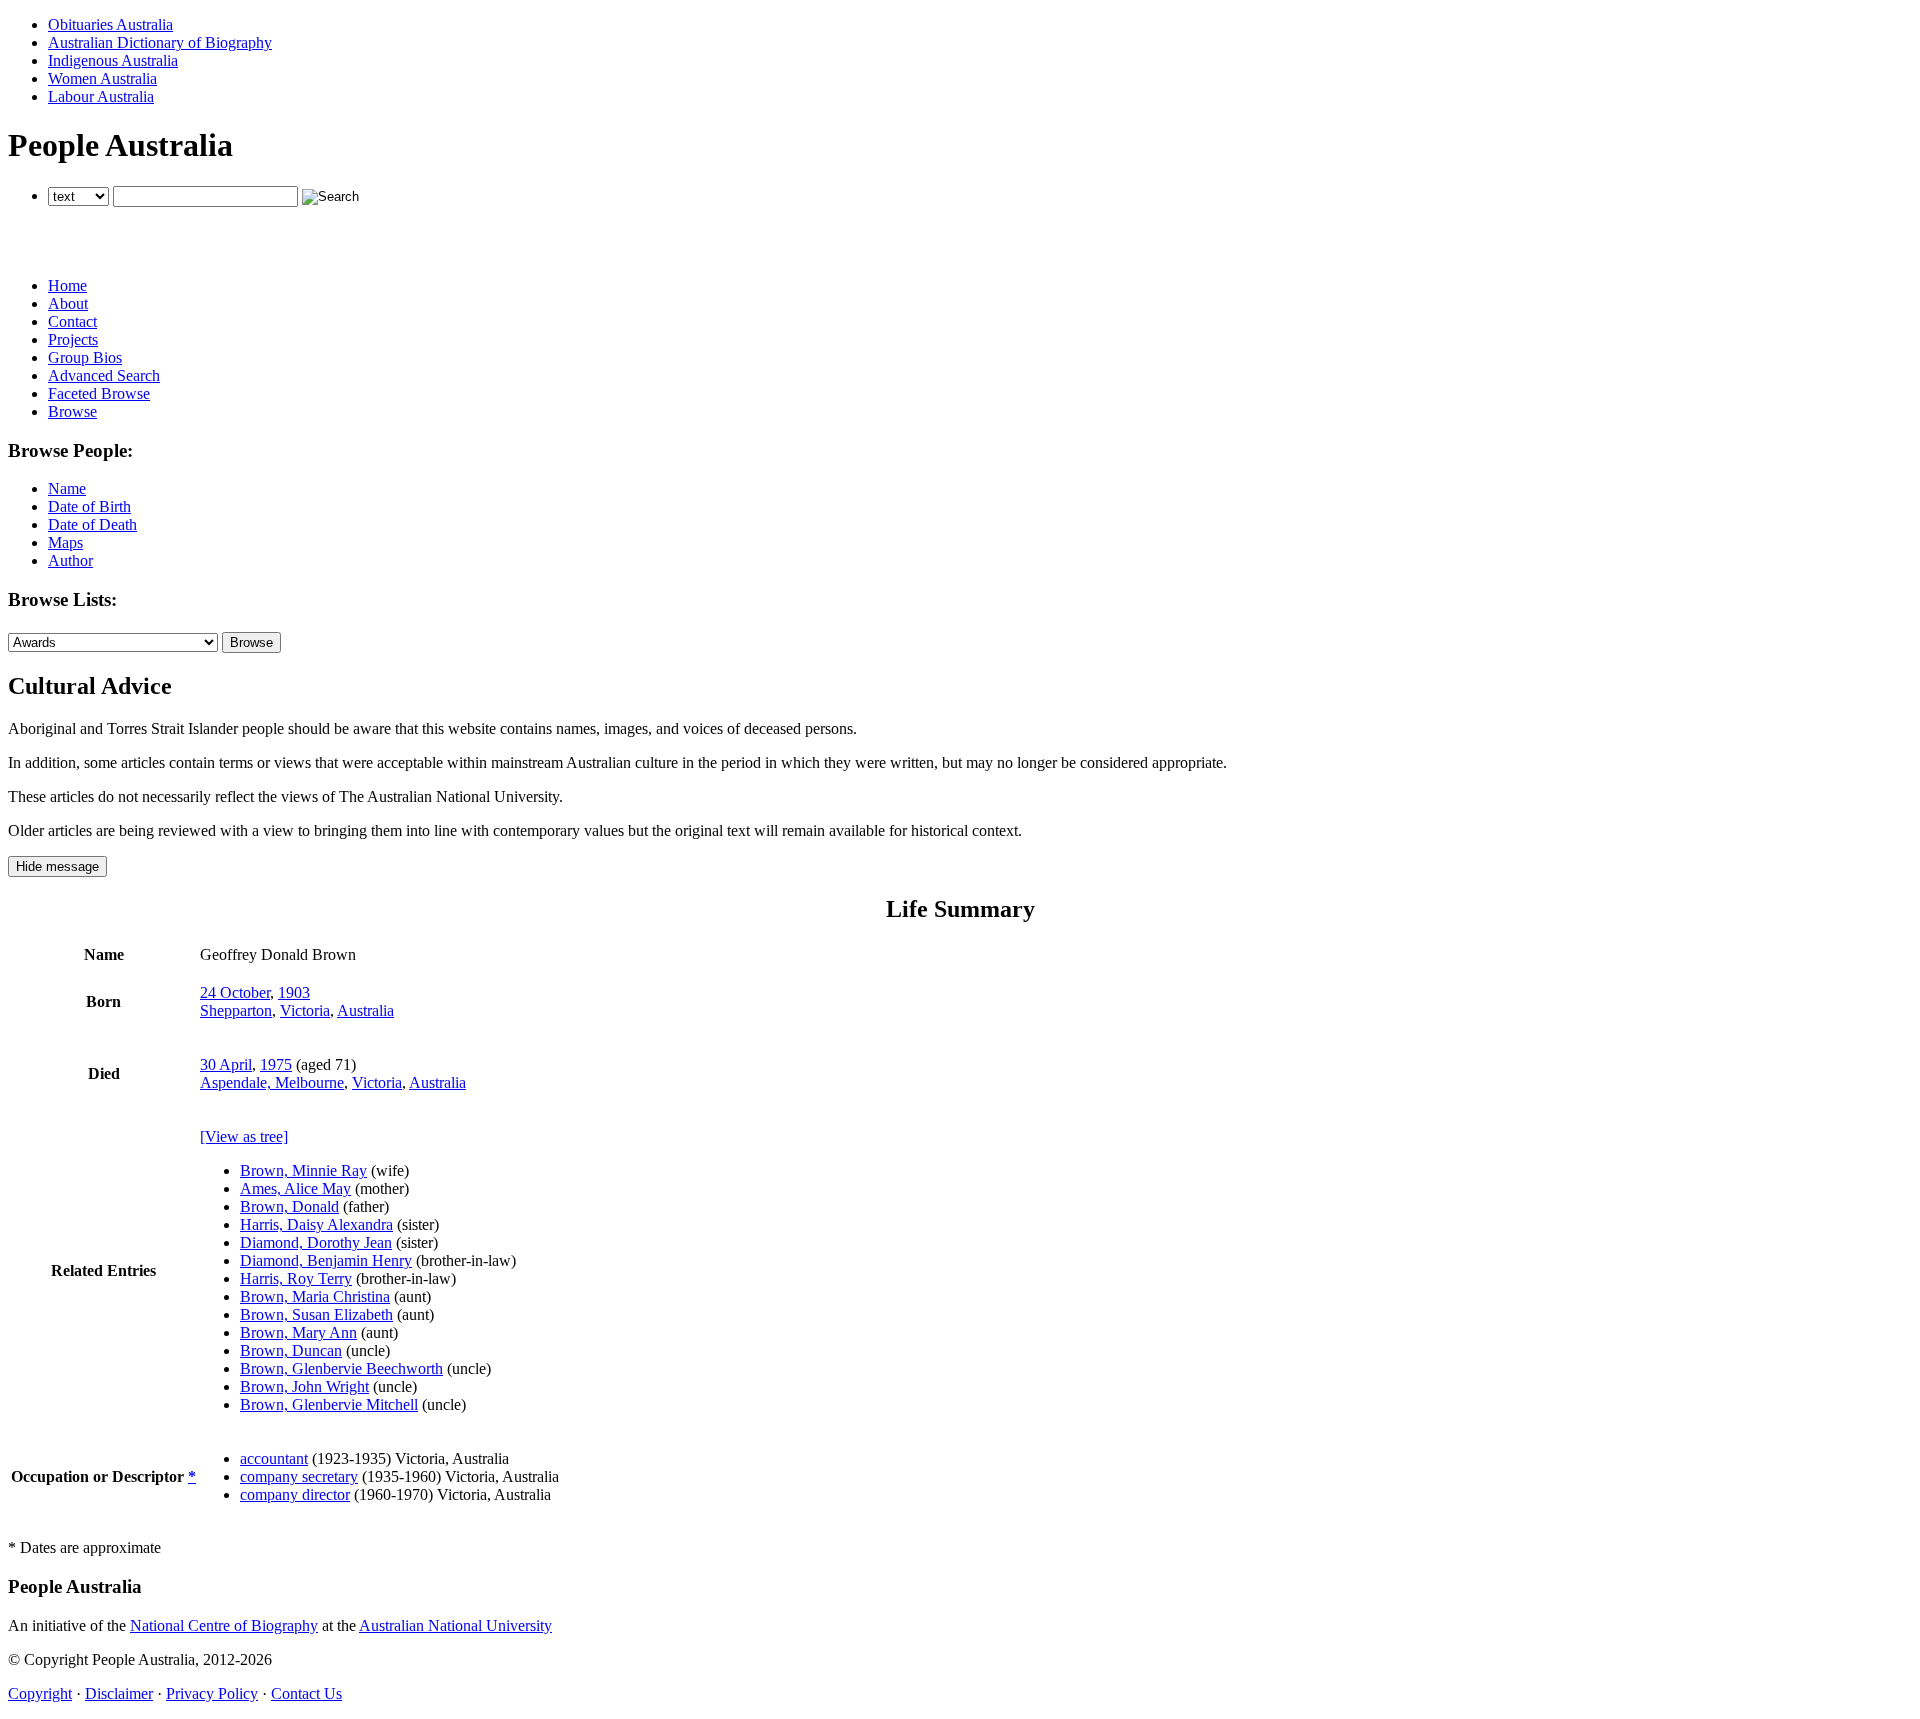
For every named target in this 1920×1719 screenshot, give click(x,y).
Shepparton (236, 1010)
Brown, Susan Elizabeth (316, 1314)
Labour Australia (101, 96)
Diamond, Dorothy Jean (316, 1242)
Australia (365, 1010)
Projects (73, 339)
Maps (65, 542)
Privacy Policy (212, 1693)
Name (67, 488)
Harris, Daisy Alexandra (316, 1224)
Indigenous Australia (113, 60)
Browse (72, 411)
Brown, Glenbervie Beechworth (341, 1368)
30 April (226, 1064)
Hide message (57, 866)
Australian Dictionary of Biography (160, 42)
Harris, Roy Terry (296, 1278)
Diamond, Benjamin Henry (326, 1260)
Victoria (305, 1010)
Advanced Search (104, 375)
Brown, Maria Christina (315, 1296)
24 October (235, 992)
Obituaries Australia (110, 24)
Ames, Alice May (295, 1188)
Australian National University (455, 1625)
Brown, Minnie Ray (303, 1170)
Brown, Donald (289, 1206)
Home (67, 285)
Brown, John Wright (304, 1386)
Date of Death (92, 524)
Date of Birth (89, 506)
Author (70, 560)
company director (295, 1494)
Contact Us (306, 1693)
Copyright (40, 1693)
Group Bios (85, 357)
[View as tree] (244, 1136)
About (68, 303)
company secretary (299, 1476)
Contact (72, 321)
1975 (276, 1064)
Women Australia (102, 78)
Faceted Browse (99, 393)
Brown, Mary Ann (298, 1332)
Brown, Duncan (291, 1350)
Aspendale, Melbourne (272, 1082)
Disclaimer (119, 1693)
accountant (274, 1458)
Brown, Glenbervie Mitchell (329, 1404)
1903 (294, 992)
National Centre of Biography (224, 1625)
